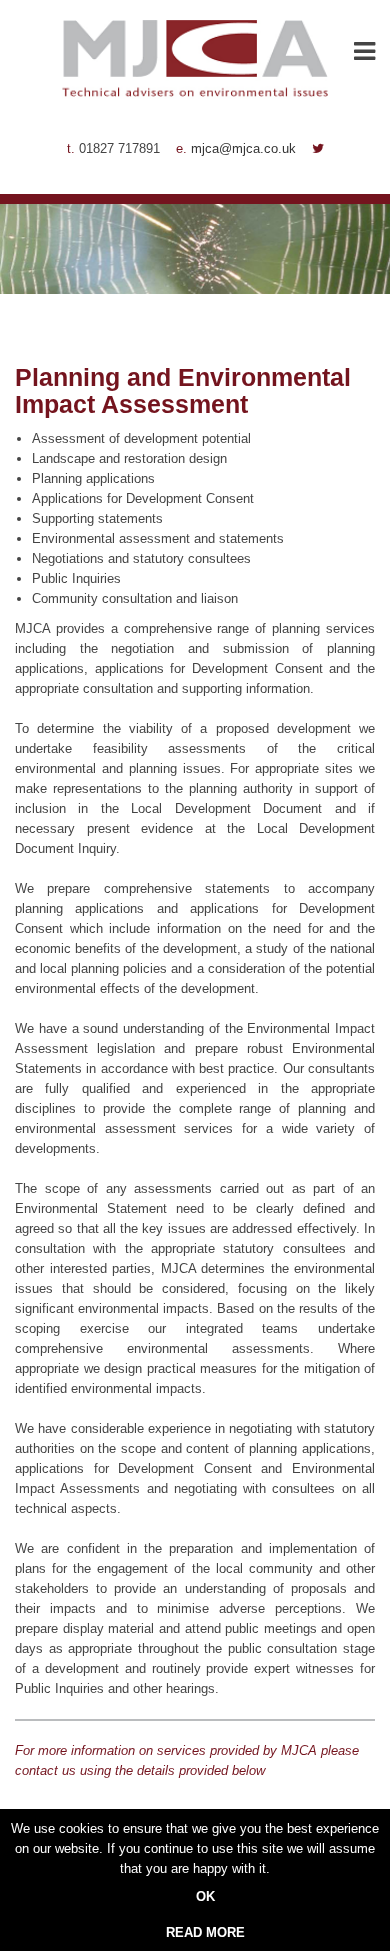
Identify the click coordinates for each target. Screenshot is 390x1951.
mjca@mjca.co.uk (243, 148)
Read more (205, 1932)
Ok (205, 1896)
